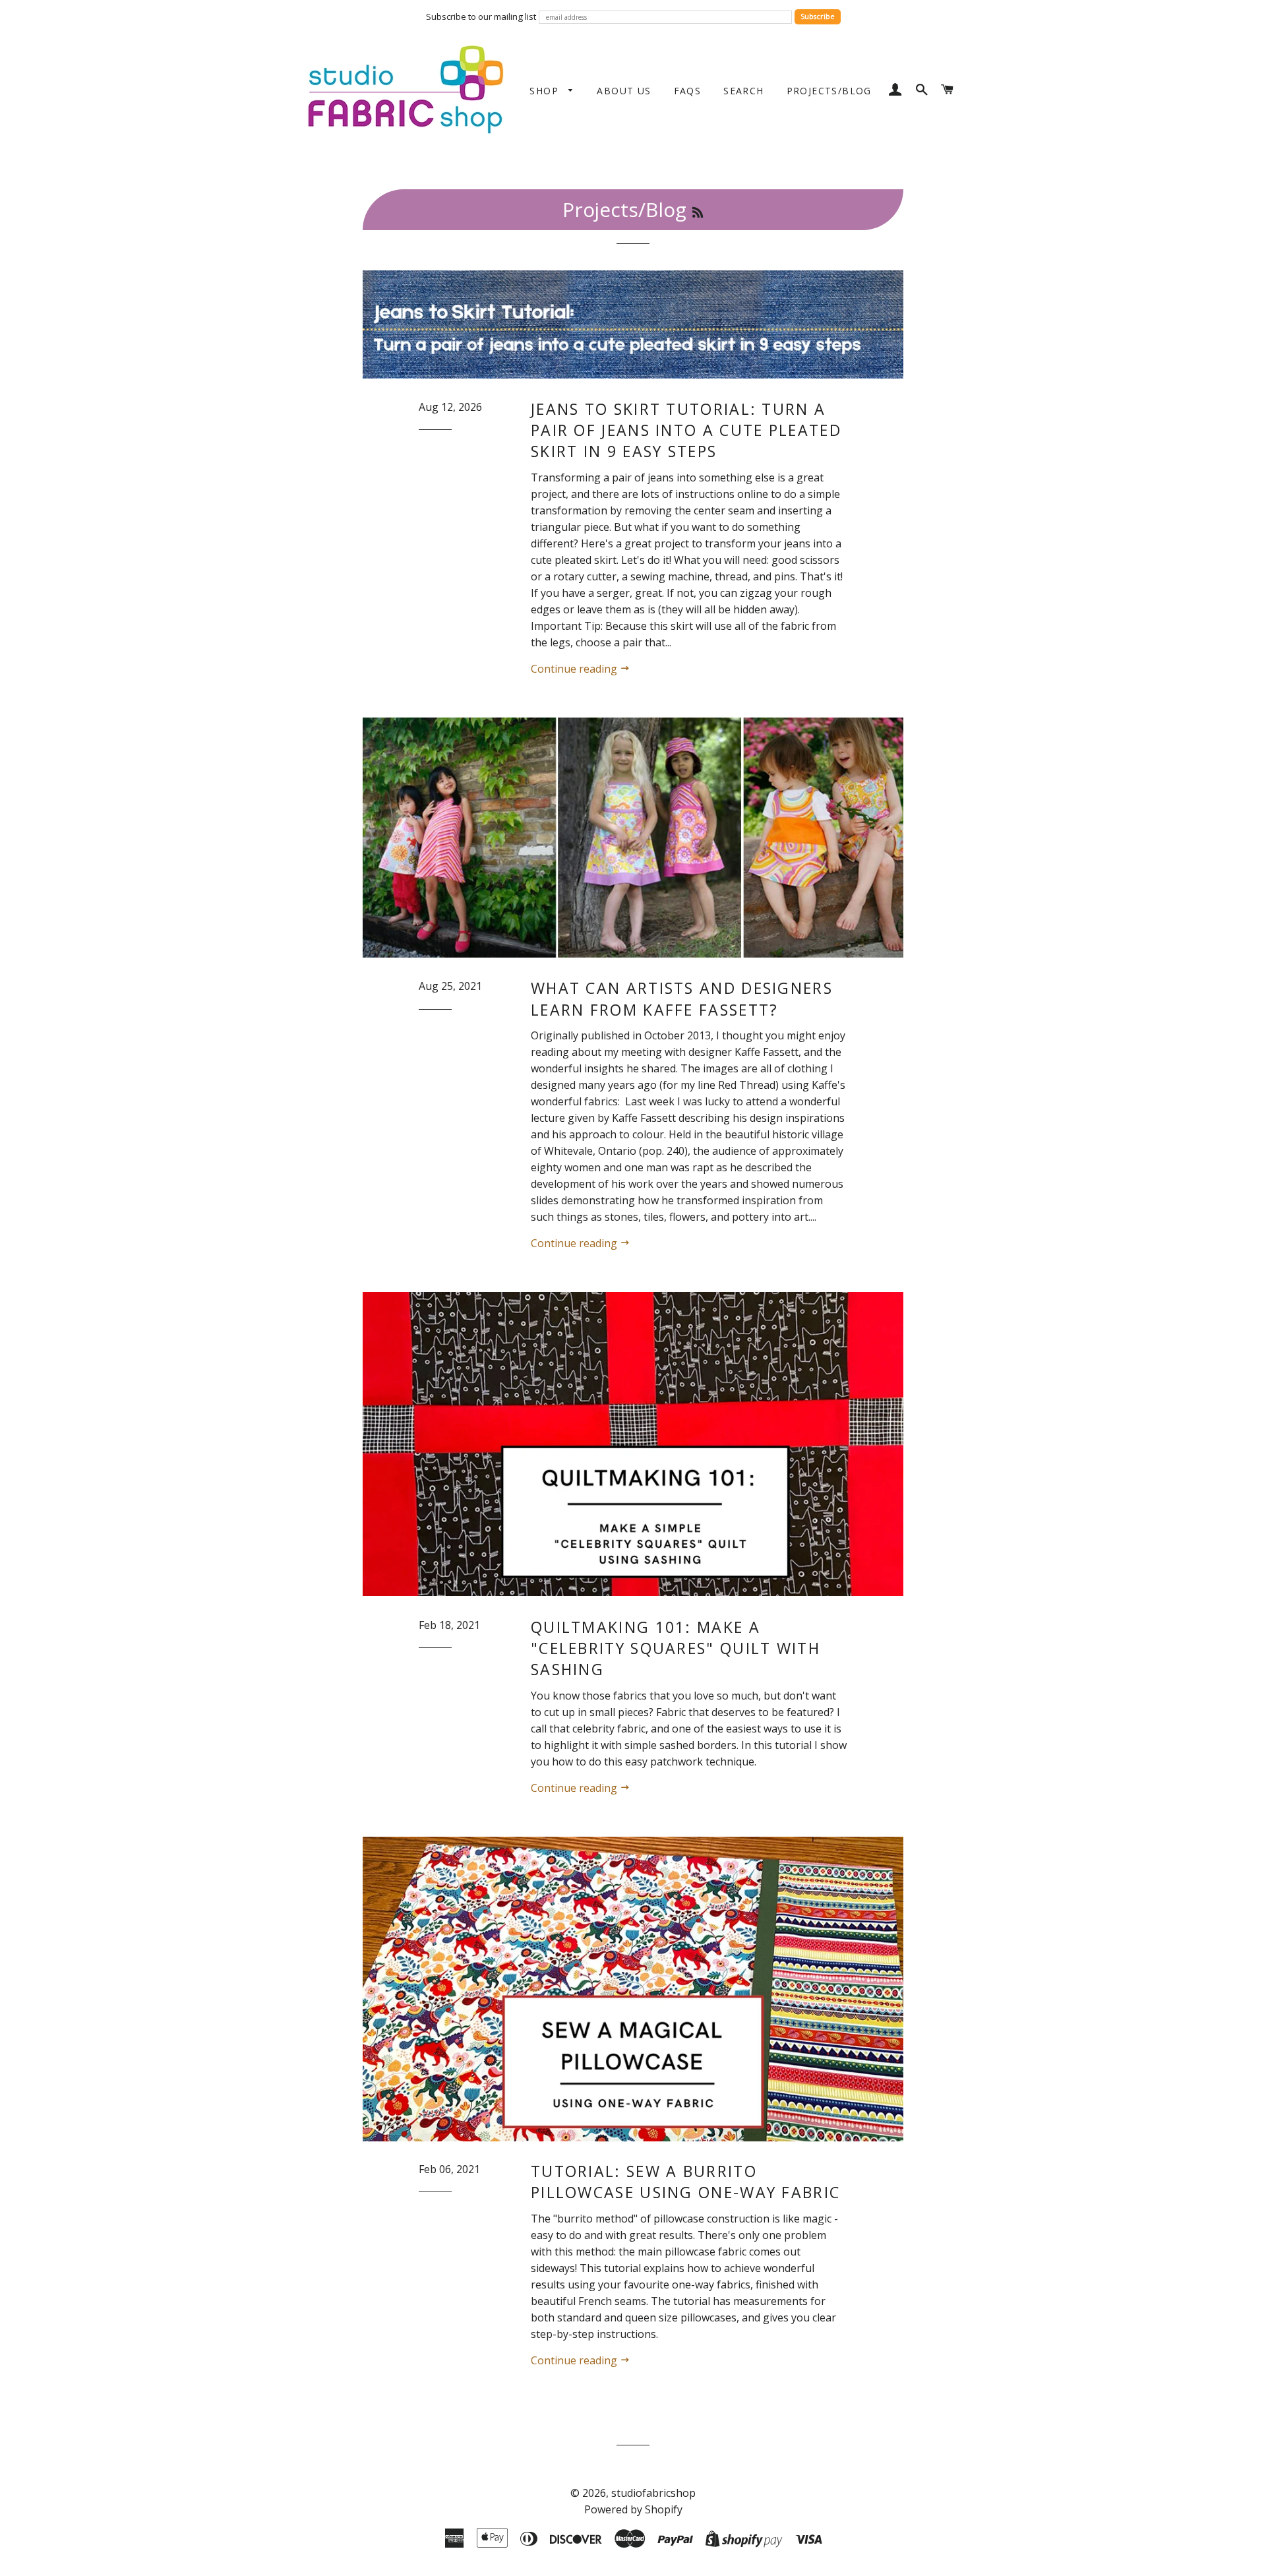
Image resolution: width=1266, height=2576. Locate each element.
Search (743, 91)
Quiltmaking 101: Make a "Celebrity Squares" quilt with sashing (676, 1648)
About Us (624, 91)
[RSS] (698, 212)
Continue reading (575, 669)
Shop (546, 91)
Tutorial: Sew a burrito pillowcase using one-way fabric (685, 2182)
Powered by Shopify (633, 2509)
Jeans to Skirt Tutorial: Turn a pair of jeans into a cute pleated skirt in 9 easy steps (686, 430)
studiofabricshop (653, 2493)
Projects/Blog (829, 91)
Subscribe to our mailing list (481, 16)
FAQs (688, 91)
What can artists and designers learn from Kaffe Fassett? (682, 998)
